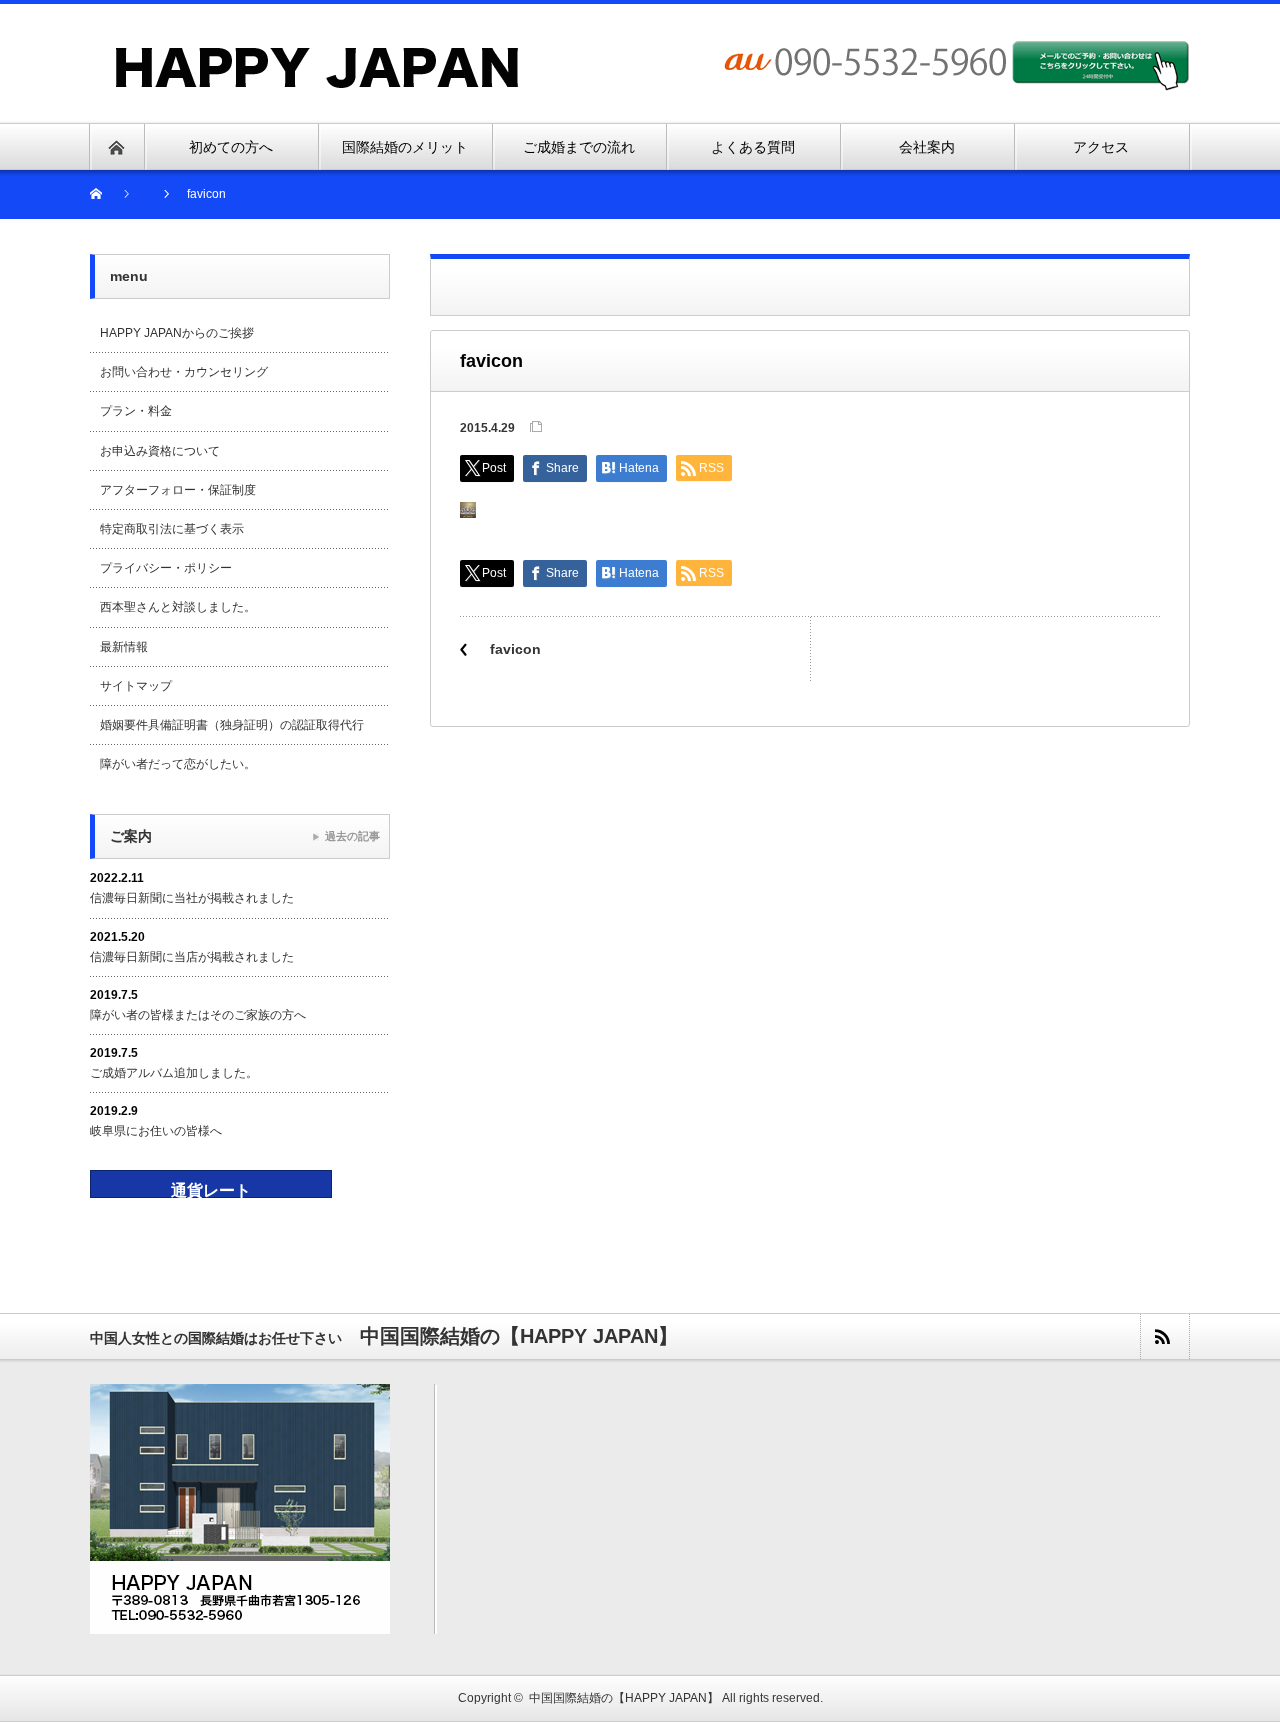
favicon (515, 649)
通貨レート (211, 1190)
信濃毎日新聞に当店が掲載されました (192, 957)
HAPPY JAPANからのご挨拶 (177, 333)
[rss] (1164, 1336)
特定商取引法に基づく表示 (172, 529)
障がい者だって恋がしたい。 (178, 764)
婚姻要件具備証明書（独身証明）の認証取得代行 (232, 725)
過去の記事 (352, 836)
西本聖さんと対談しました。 (178, 607)
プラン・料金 (136, 411)
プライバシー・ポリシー (166, 568)
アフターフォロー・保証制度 (178, 490)
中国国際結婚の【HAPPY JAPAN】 (624, 1698)
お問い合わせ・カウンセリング (184, 372)
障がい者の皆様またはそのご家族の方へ (198, 1015)
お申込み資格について (160, 451)
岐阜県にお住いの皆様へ (156, 1131)
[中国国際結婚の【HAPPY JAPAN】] (318, 53)
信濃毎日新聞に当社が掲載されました (192, 898)
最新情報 (124, 647)
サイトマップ (136, 686)
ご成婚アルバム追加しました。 (174, 1073)
